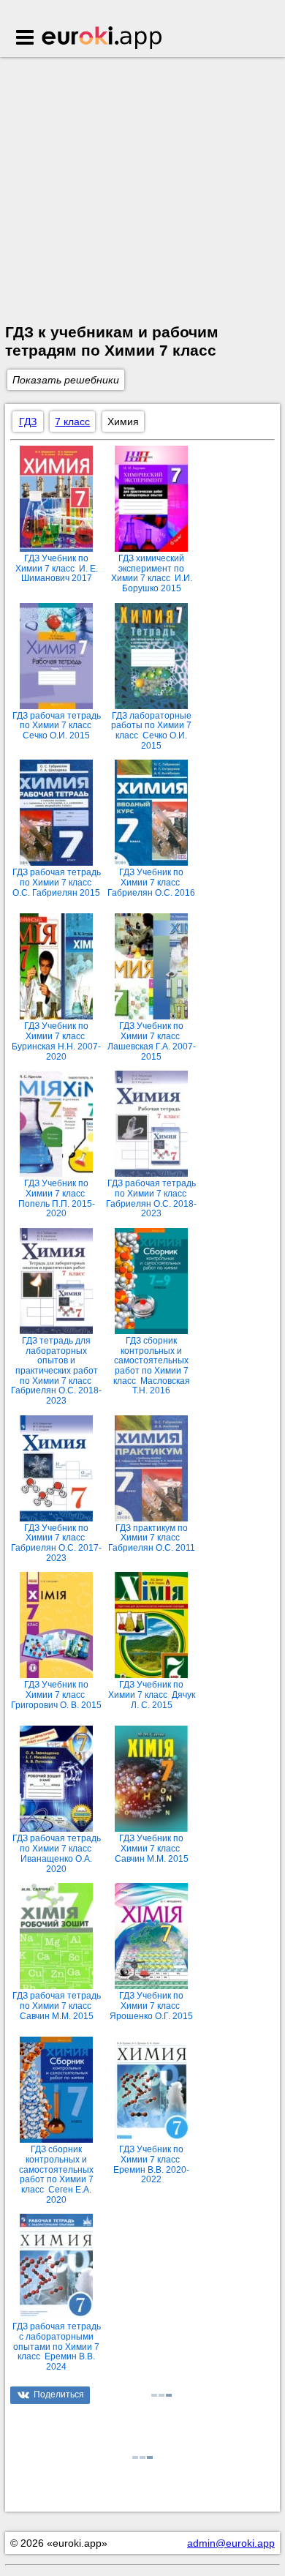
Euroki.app (103, 39)
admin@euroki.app (231, 2543)
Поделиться (59, 2395)
